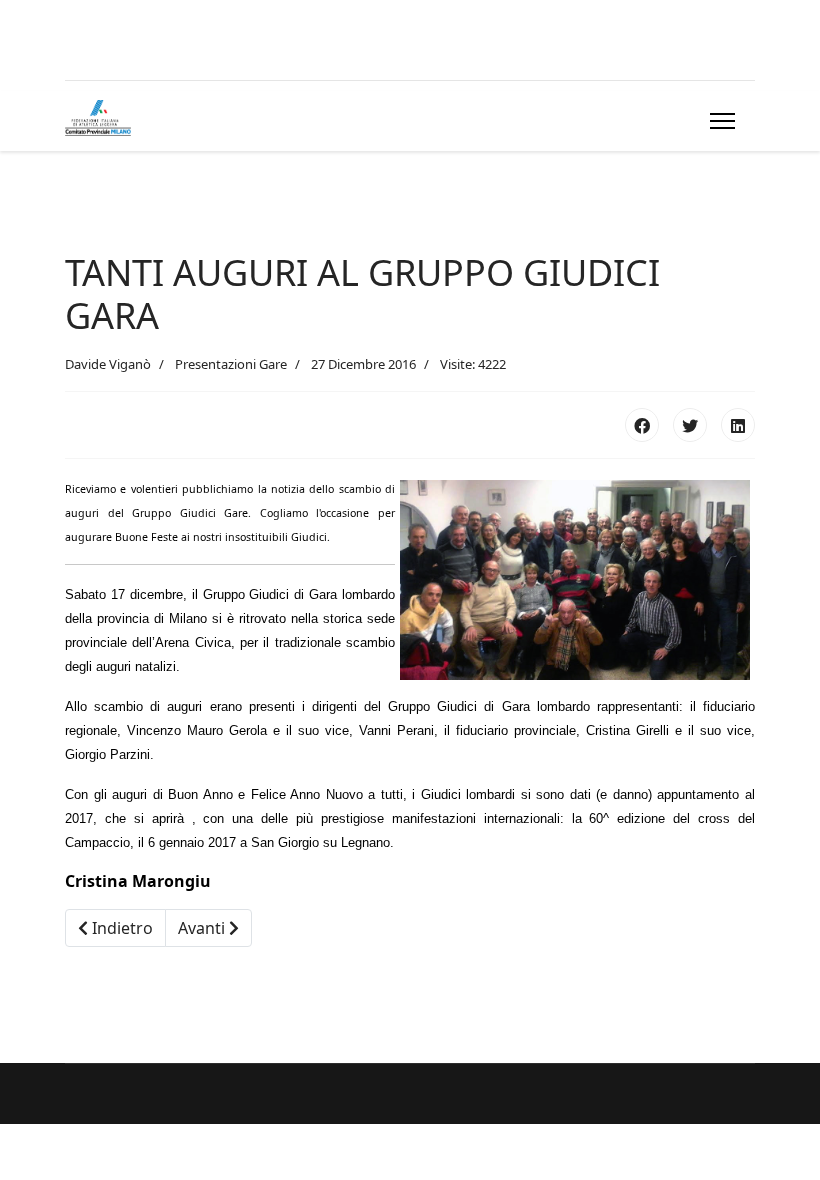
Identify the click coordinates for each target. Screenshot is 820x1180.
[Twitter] (690, 425)
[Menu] (718, 121)
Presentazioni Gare (231, 364)
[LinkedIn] (738, 425)
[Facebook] (642, 425)
